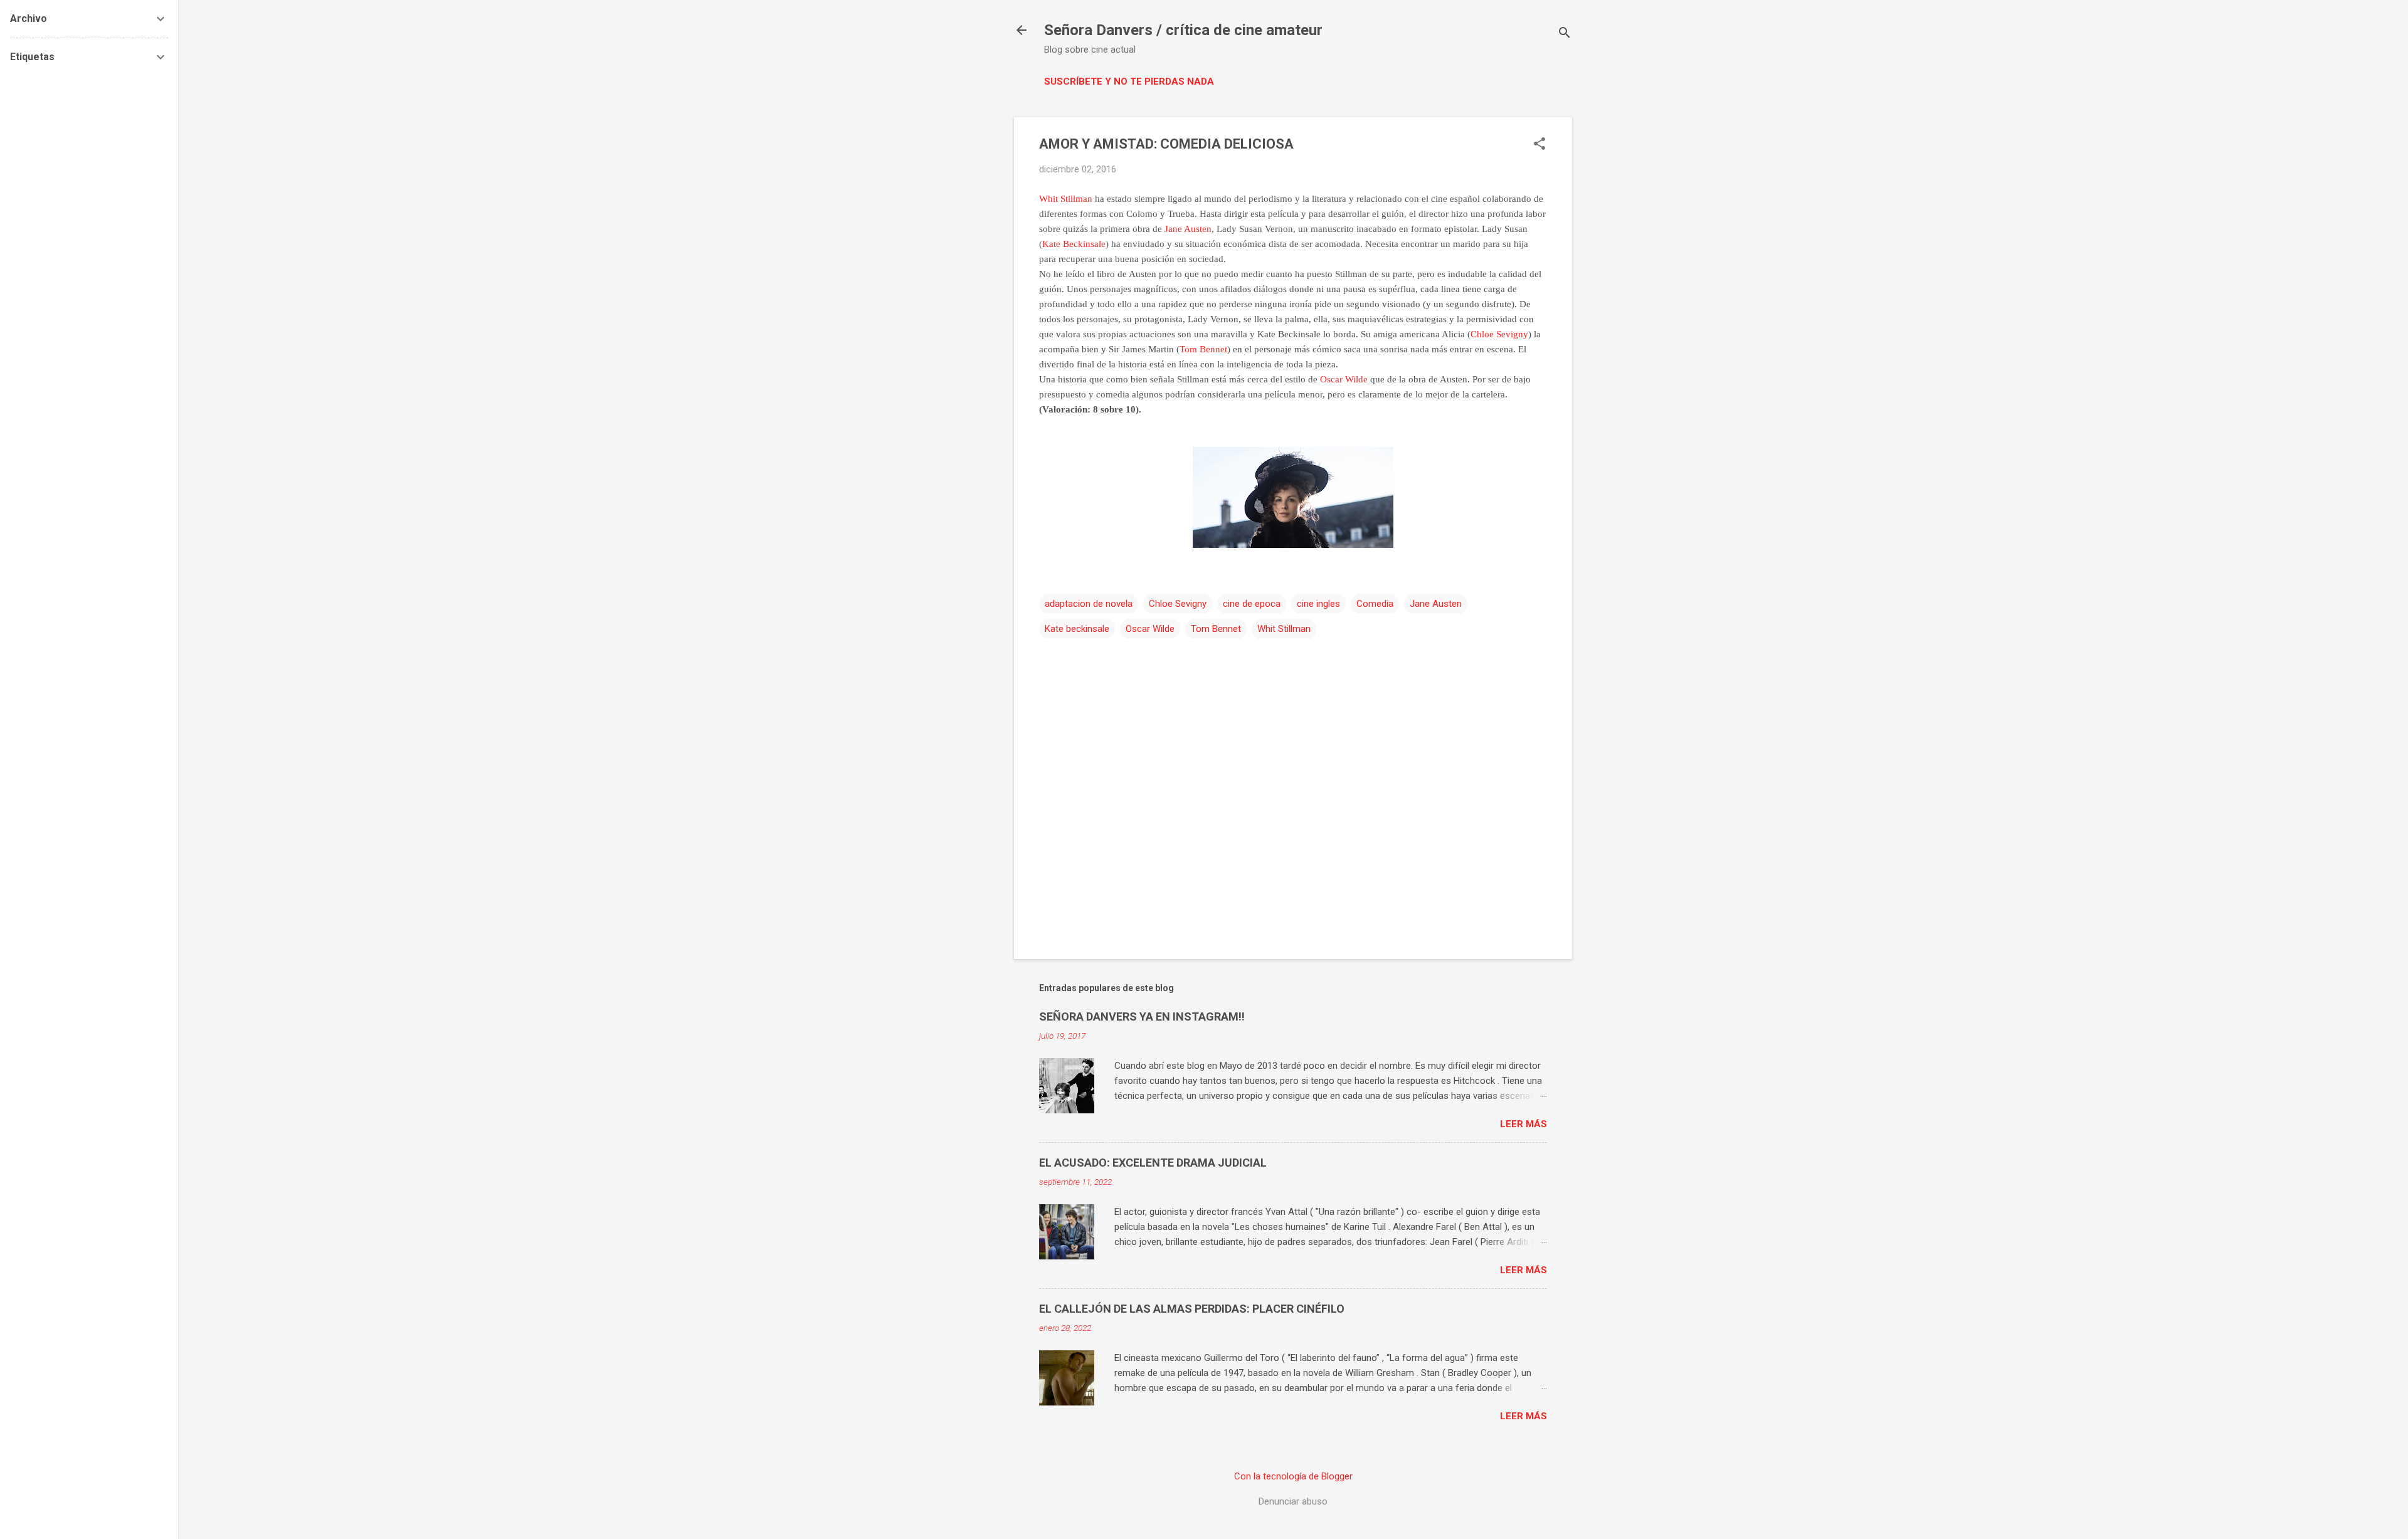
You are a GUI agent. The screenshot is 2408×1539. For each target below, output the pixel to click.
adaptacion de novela (1089, 604)
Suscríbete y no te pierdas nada (1129, 81)
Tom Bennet (1203, 349)
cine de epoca (1252, 604)
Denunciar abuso (1293, 1501)
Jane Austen (1188, 229)
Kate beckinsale (1077, 629)
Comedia (1375, 604)
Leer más (1523, 1124)
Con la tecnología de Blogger (1293, 1476)
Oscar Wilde (1344, 379)
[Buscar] (1565, 34)
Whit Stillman (1066, 199)
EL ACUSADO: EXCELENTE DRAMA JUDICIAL (1153, 1163)
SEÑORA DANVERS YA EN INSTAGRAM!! (1142, 1016)
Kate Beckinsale (1074, 244)
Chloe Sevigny (1499, 334)
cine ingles (1318, 604)
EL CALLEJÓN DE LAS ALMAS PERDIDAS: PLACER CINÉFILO (1192, 1309)
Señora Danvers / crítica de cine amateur (1183, 30)
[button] (1539, 145)
